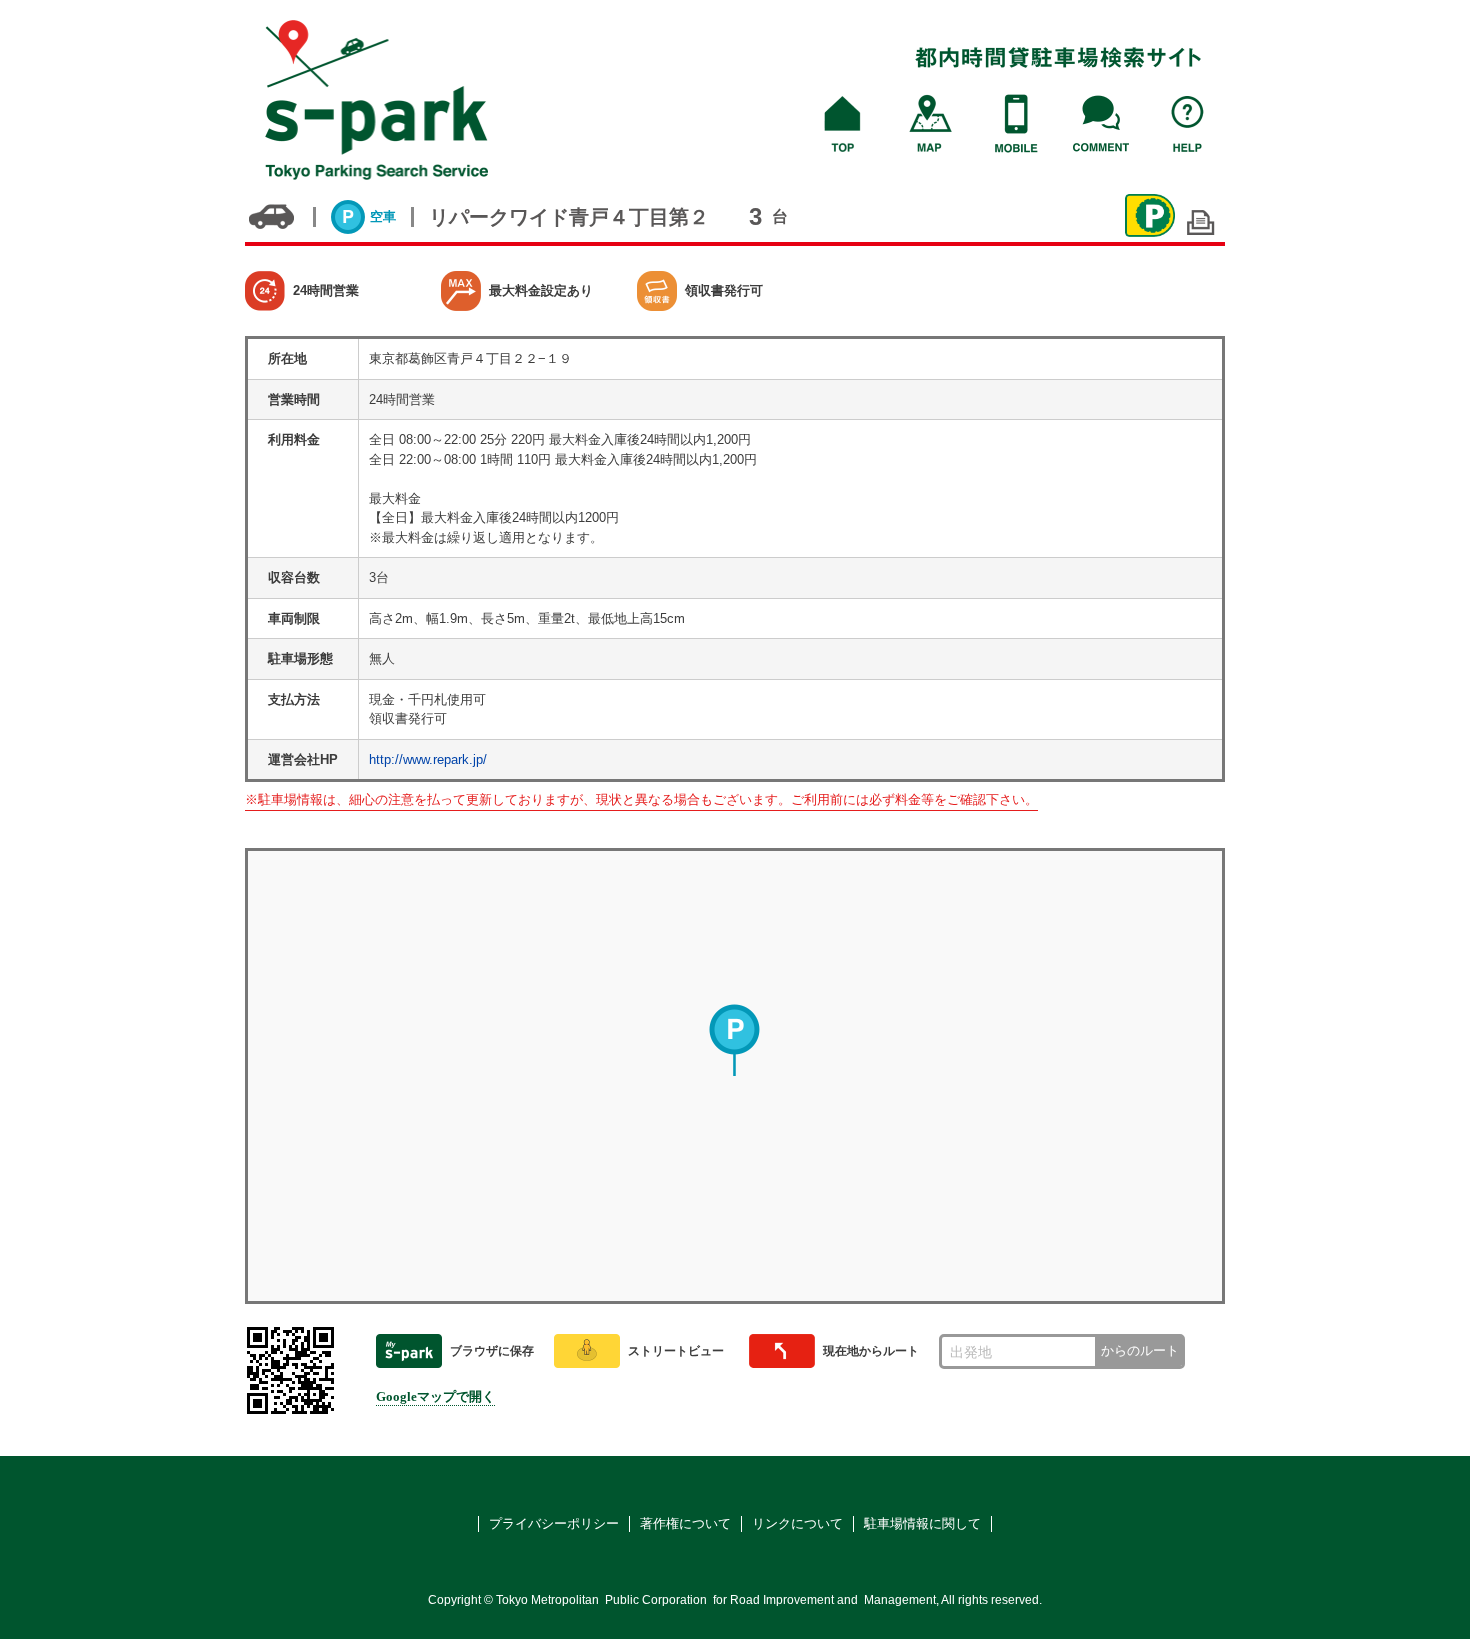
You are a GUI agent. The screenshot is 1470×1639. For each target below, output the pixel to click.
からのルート (1140, 1350)
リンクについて (797, 1523)
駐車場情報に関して (922, 1523)
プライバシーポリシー (554, 1523)
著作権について (685, 1523)
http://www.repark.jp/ (428, 759)
